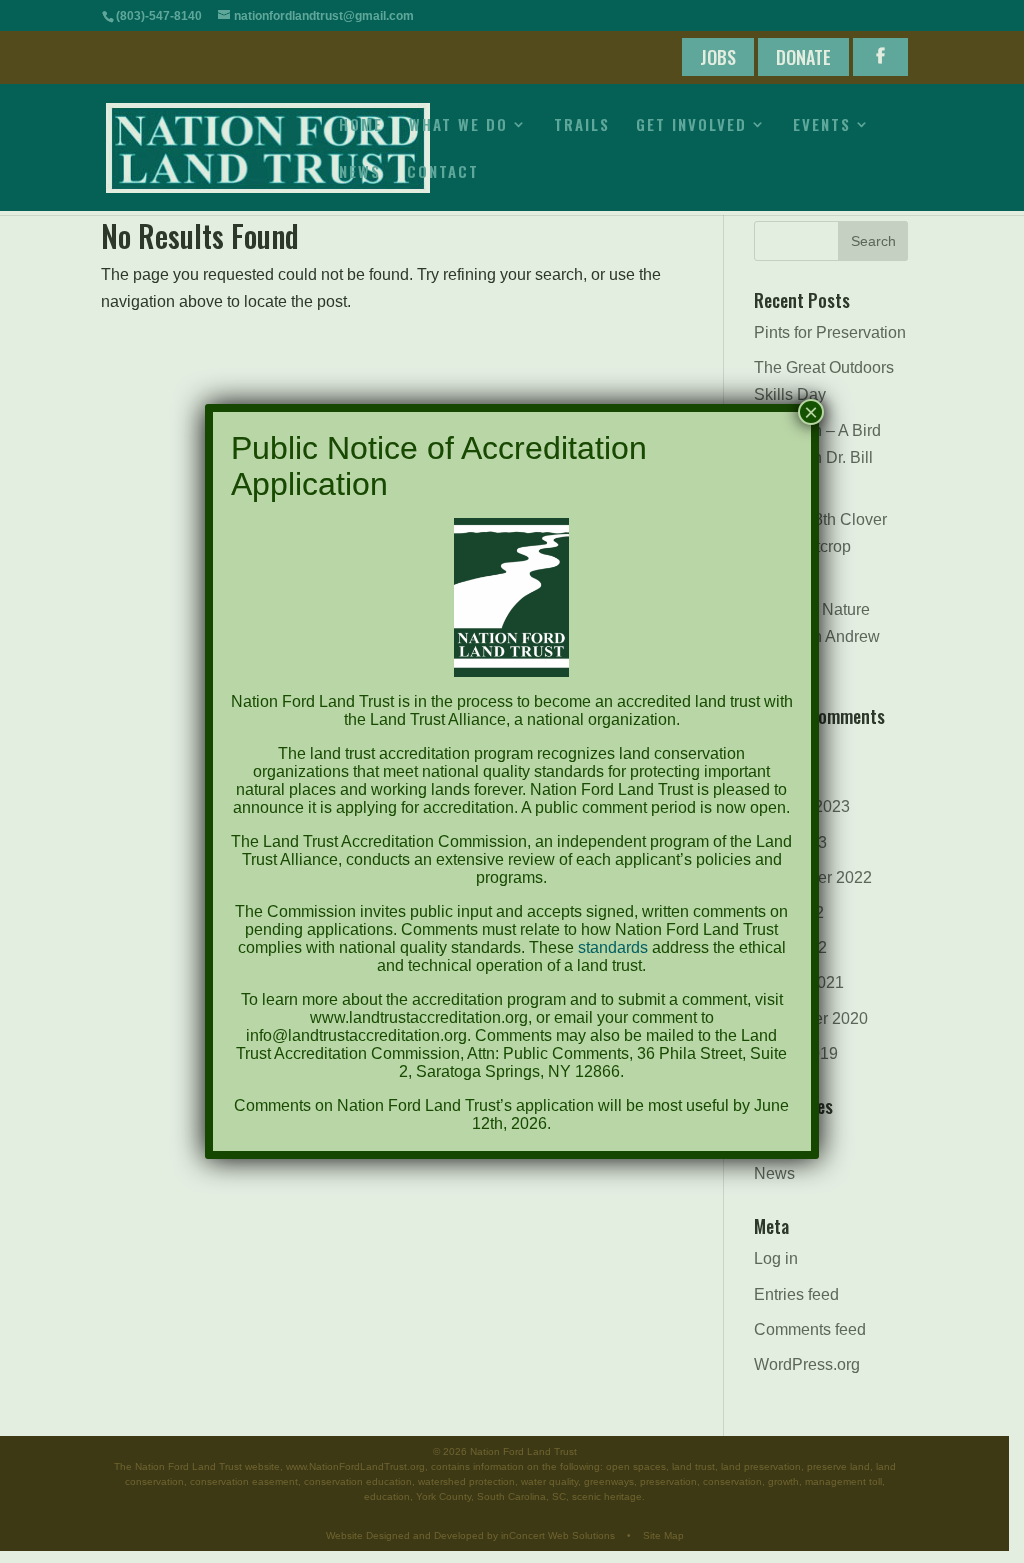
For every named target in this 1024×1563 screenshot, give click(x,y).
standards (613, 947)
